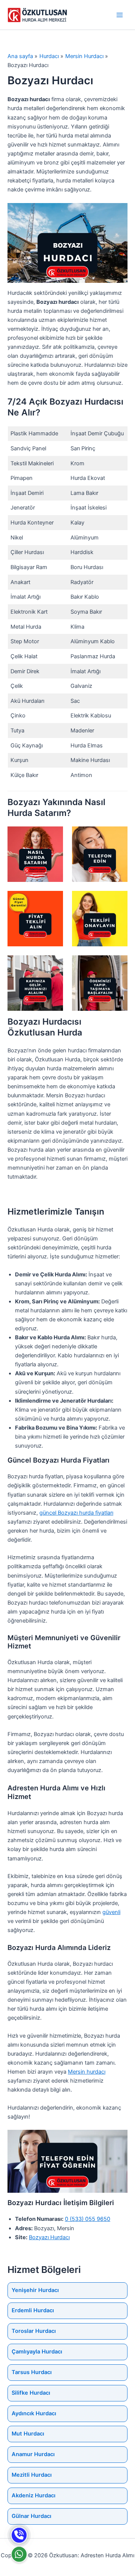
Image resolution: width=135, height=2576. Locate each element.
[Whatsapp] (19, 2554)
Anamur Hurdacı (33, 2454)
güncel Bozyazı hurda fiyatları (76, 1513)
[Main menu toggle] (120, 15)
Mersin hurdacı (87, 2072)
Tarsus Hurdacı (32, 2372)
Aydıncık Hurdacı (34, 2413)
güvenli (111, 1912)
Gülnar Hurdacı (31, 2516)
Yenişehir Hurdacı (35, 2290)
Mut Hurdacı (28, 2434)
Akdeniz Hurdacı (34, 2495)
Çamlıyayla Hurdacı (37, 2352)
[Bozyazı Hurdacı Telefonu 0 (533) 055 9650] (19, 2535)
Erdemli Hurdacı (33, 2310)
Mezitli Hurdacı (32, 2475)
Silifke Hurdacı (31, 2393)
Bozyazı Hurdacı (49, 2237)
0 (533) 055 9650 (88, 2219)
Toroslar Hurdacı (34, 2331)
